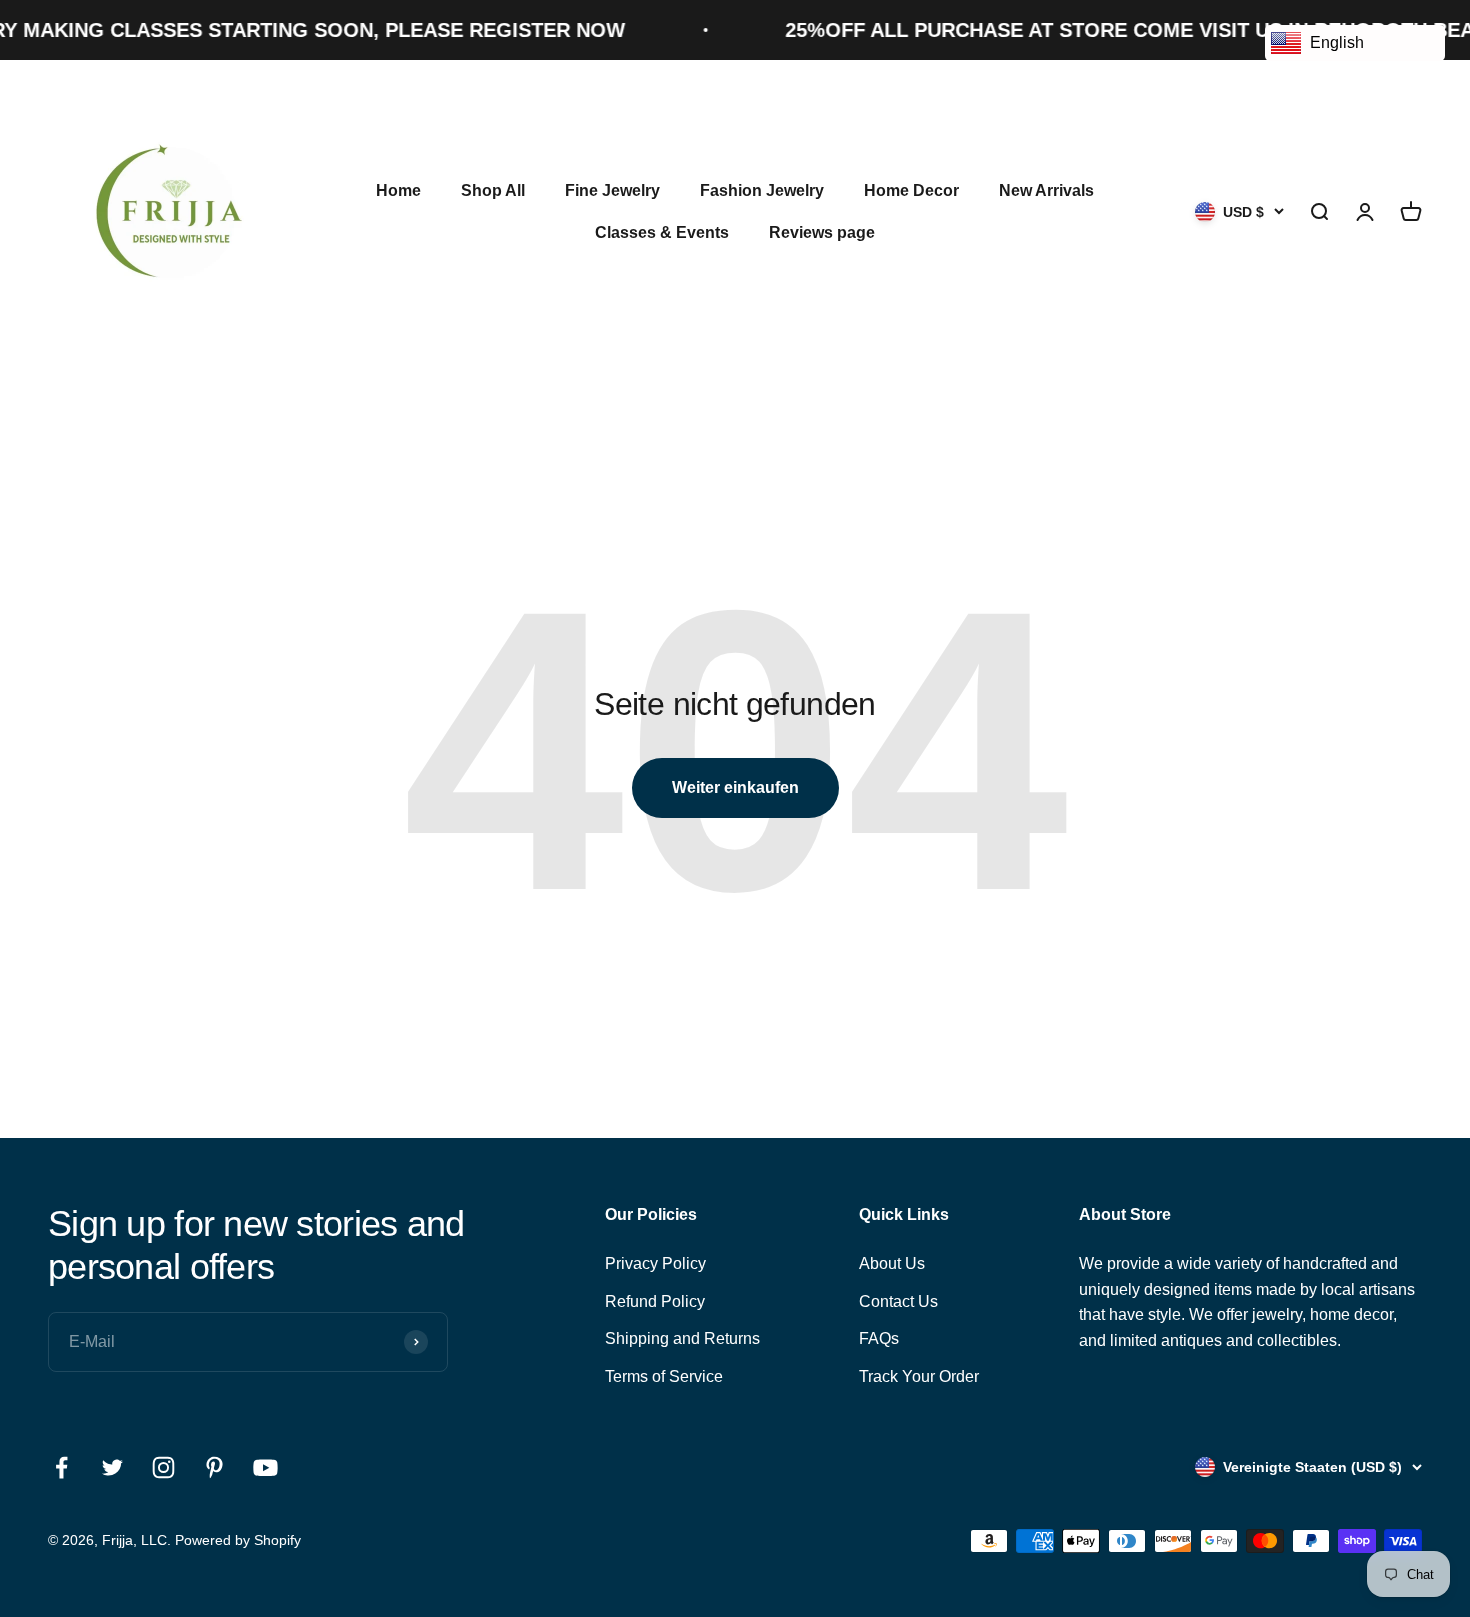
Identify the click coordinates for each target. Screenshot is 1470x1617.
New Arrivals (1046, 190)
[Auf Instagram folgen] (163, 1467)
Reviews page (822, 232)
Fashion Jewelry (762, 190)
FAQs (879, 1338)
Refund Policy (655, 1301)
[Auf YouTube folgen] (265, 1467)
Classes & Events (662, 232)
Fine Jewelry (612, 190)
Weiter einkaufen (735, 787)
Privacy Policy (655, 1263)
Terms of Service (664, 1376)
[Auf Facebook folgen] (61, 1467)
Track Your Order (919, 1376)
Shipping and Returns (682, 1338)
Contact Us (898, 1301)
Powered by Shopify (238, 1540)
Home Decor (911, 190)
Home (398, 190)
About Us (892, 1263)
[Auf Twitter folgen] (112, 1467)
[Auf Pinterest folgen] (214, 1467)
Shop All (493, 190)
